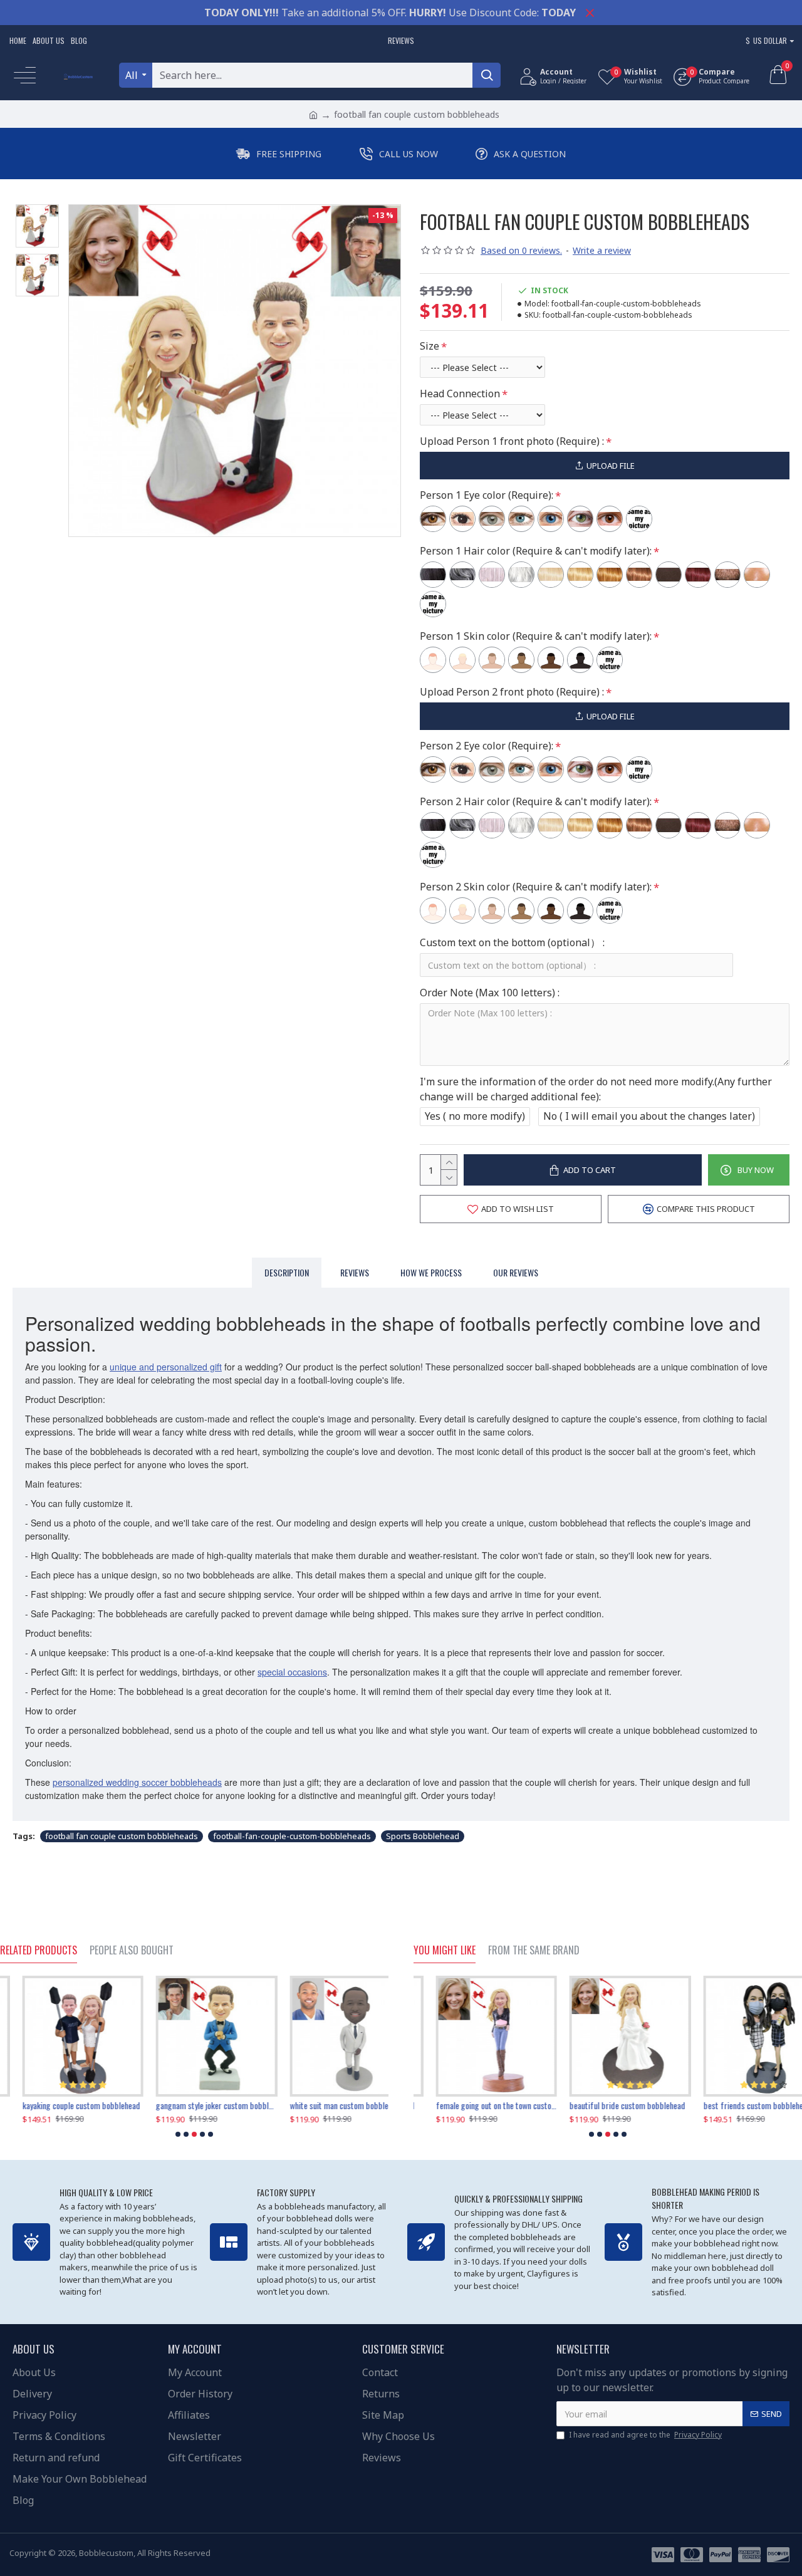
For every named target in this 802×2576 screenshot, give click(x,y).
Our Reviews (516, 1272)
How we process (431, 1272)
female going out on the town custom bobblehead (474, 2105)
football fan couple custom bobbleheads (122, 1836)
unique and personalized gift (166, 1367)
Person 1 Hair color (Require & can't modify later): (536, 551)
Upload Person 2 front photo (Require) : (512, 692)
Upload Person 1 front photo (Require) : (512, 441)
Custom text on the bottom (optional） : (512, 942)
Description (287, 1272)
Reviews (355, 1272)
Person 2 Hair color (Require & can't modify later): (536, 801)
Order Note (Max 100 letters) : (490, 993)
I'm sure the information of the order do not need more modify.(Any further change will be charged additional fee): (596, 1089)
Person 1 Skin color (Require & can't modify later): (536, 636)
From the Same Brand (534, 1951)
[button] (178, 2134)
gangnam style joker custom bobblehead (194, 2105)
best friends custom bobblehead (735, 2105)
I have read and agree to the (645, 2435)
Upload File (611, 466)
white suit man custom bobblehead (325, 2105)
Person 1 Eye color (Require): (487, 495)
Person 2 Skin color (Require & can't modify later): (536, 887)
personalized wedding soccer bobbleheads (137, 1782)
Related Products (39, 1951)
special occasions (292, 1672)
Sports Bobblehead (423, 1836)
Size (430, 346)
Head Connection (460, 394)
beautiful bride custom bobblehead (605, 2105)
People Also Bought (132, 1951)
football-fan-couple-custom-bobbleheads (292, 1836)
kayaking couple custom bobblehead (59, 2105)
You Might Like (445, 1951)
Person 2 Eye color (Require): (487, 746)
